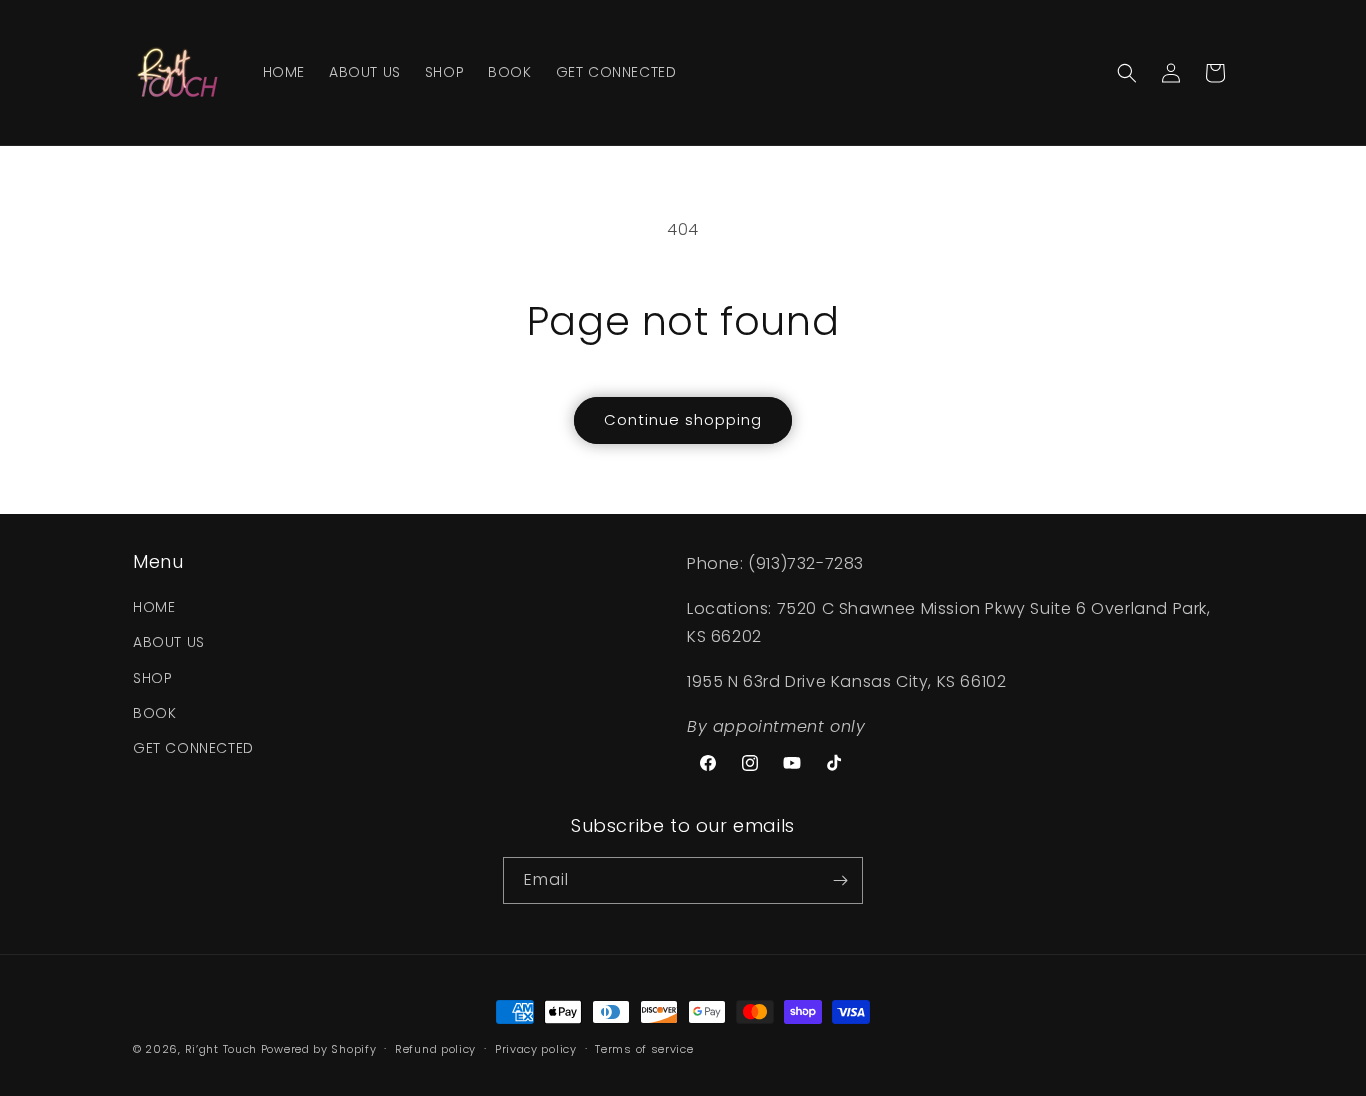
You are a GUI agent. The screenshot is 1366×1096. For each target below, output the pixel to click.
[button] (1127, 73)
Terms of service (644, 1049)
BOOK (154, 713)
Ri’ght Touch (221, 1049)
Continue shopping (683, 419)
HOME (154, 607)
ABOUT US (169, 642)
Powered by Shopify (319, 1049)
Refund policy (435, 1049)
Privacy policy (536, 1049)
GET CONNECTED (193, 748)
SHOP (152, 678)
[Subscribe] (840, 880)
